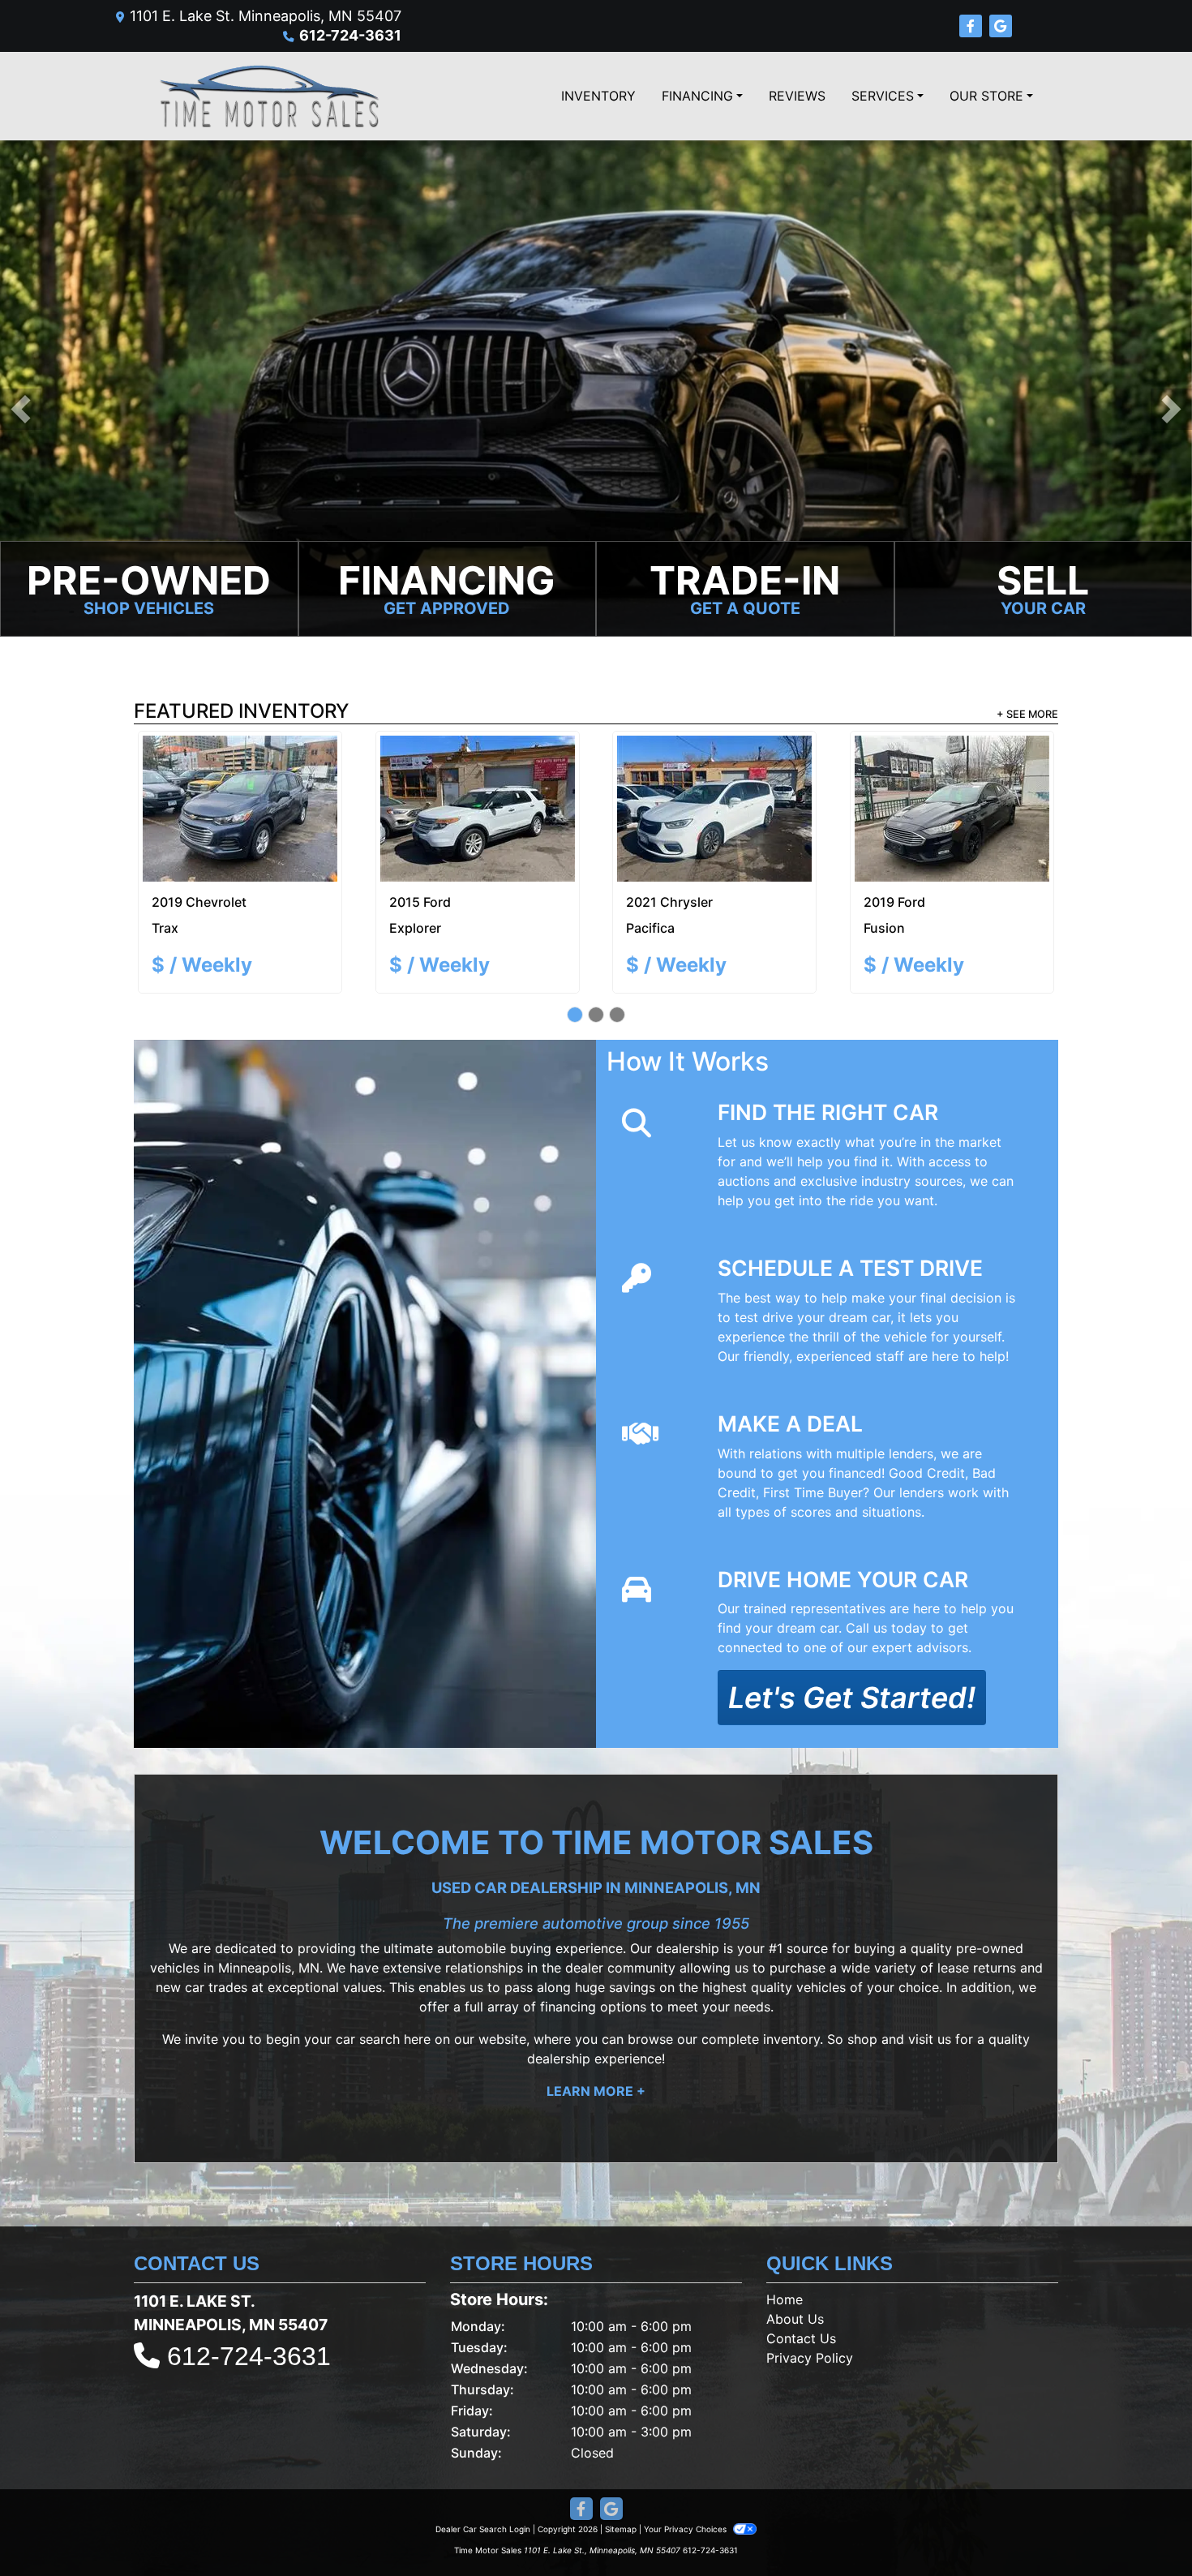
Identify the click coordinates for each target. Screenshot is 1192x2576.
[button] (21, 409)
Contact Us (801, 2282)
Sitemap (621, 2472)
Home (785, 2243)
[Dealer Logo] (268, 96)
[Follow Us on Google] (1001, 26)
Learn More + (596, 2034)
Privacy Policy (810, 2301)
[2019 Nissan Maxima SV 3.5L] (478, 780)
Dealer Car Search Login (483, 2472)
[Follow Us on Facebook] (973, 26)
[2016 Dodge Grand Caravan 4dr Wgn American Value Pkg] (714, 780)
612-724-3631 (350, 35)
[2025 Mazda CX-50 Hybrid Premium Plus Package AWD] (240, 780)
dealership (688, 1891)
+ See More (1027, 714)
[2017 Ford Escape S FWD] (952, 780)
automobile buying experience (530, 1891)
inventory (791, 1982)
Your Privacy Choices (686, 2472)
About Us (795, 2262)
